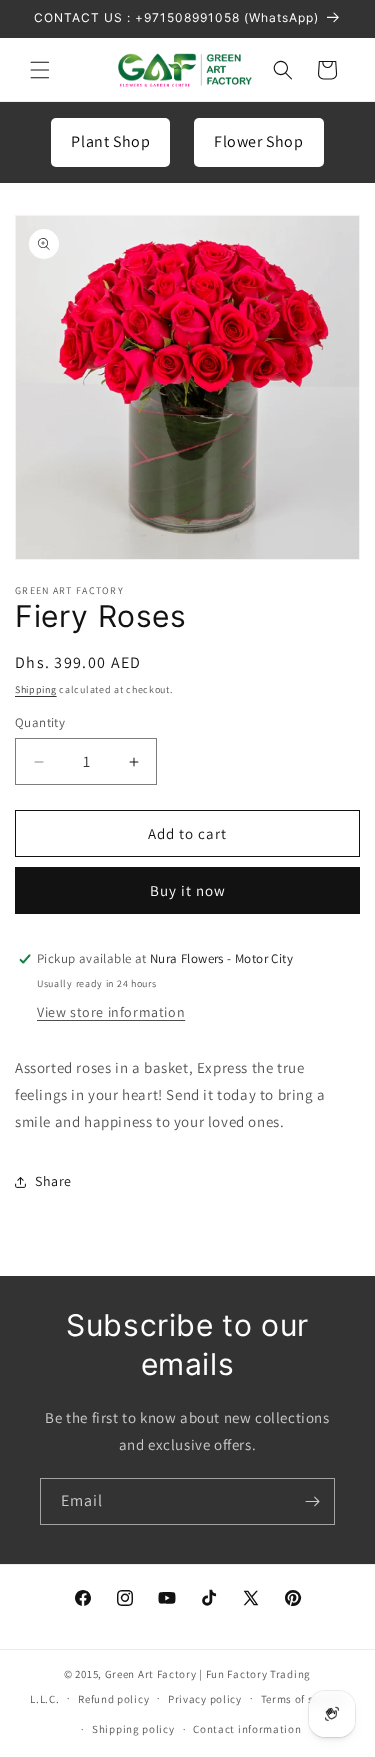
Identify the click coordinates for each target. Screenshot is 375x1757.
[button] (40, 70)
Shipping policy (133, 1729)
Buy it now (188, 890)
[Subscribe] (312, 1501)
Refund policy (113, 1699)
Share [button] (53, 1181)
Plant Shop (110, 141)
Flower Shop (259, 141)
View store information (111, 1012)
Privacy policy (205, 1699)
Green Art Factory (151, 1674)
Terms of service (303, 1699)
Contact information (247, 1729)
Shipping (36, 689)
